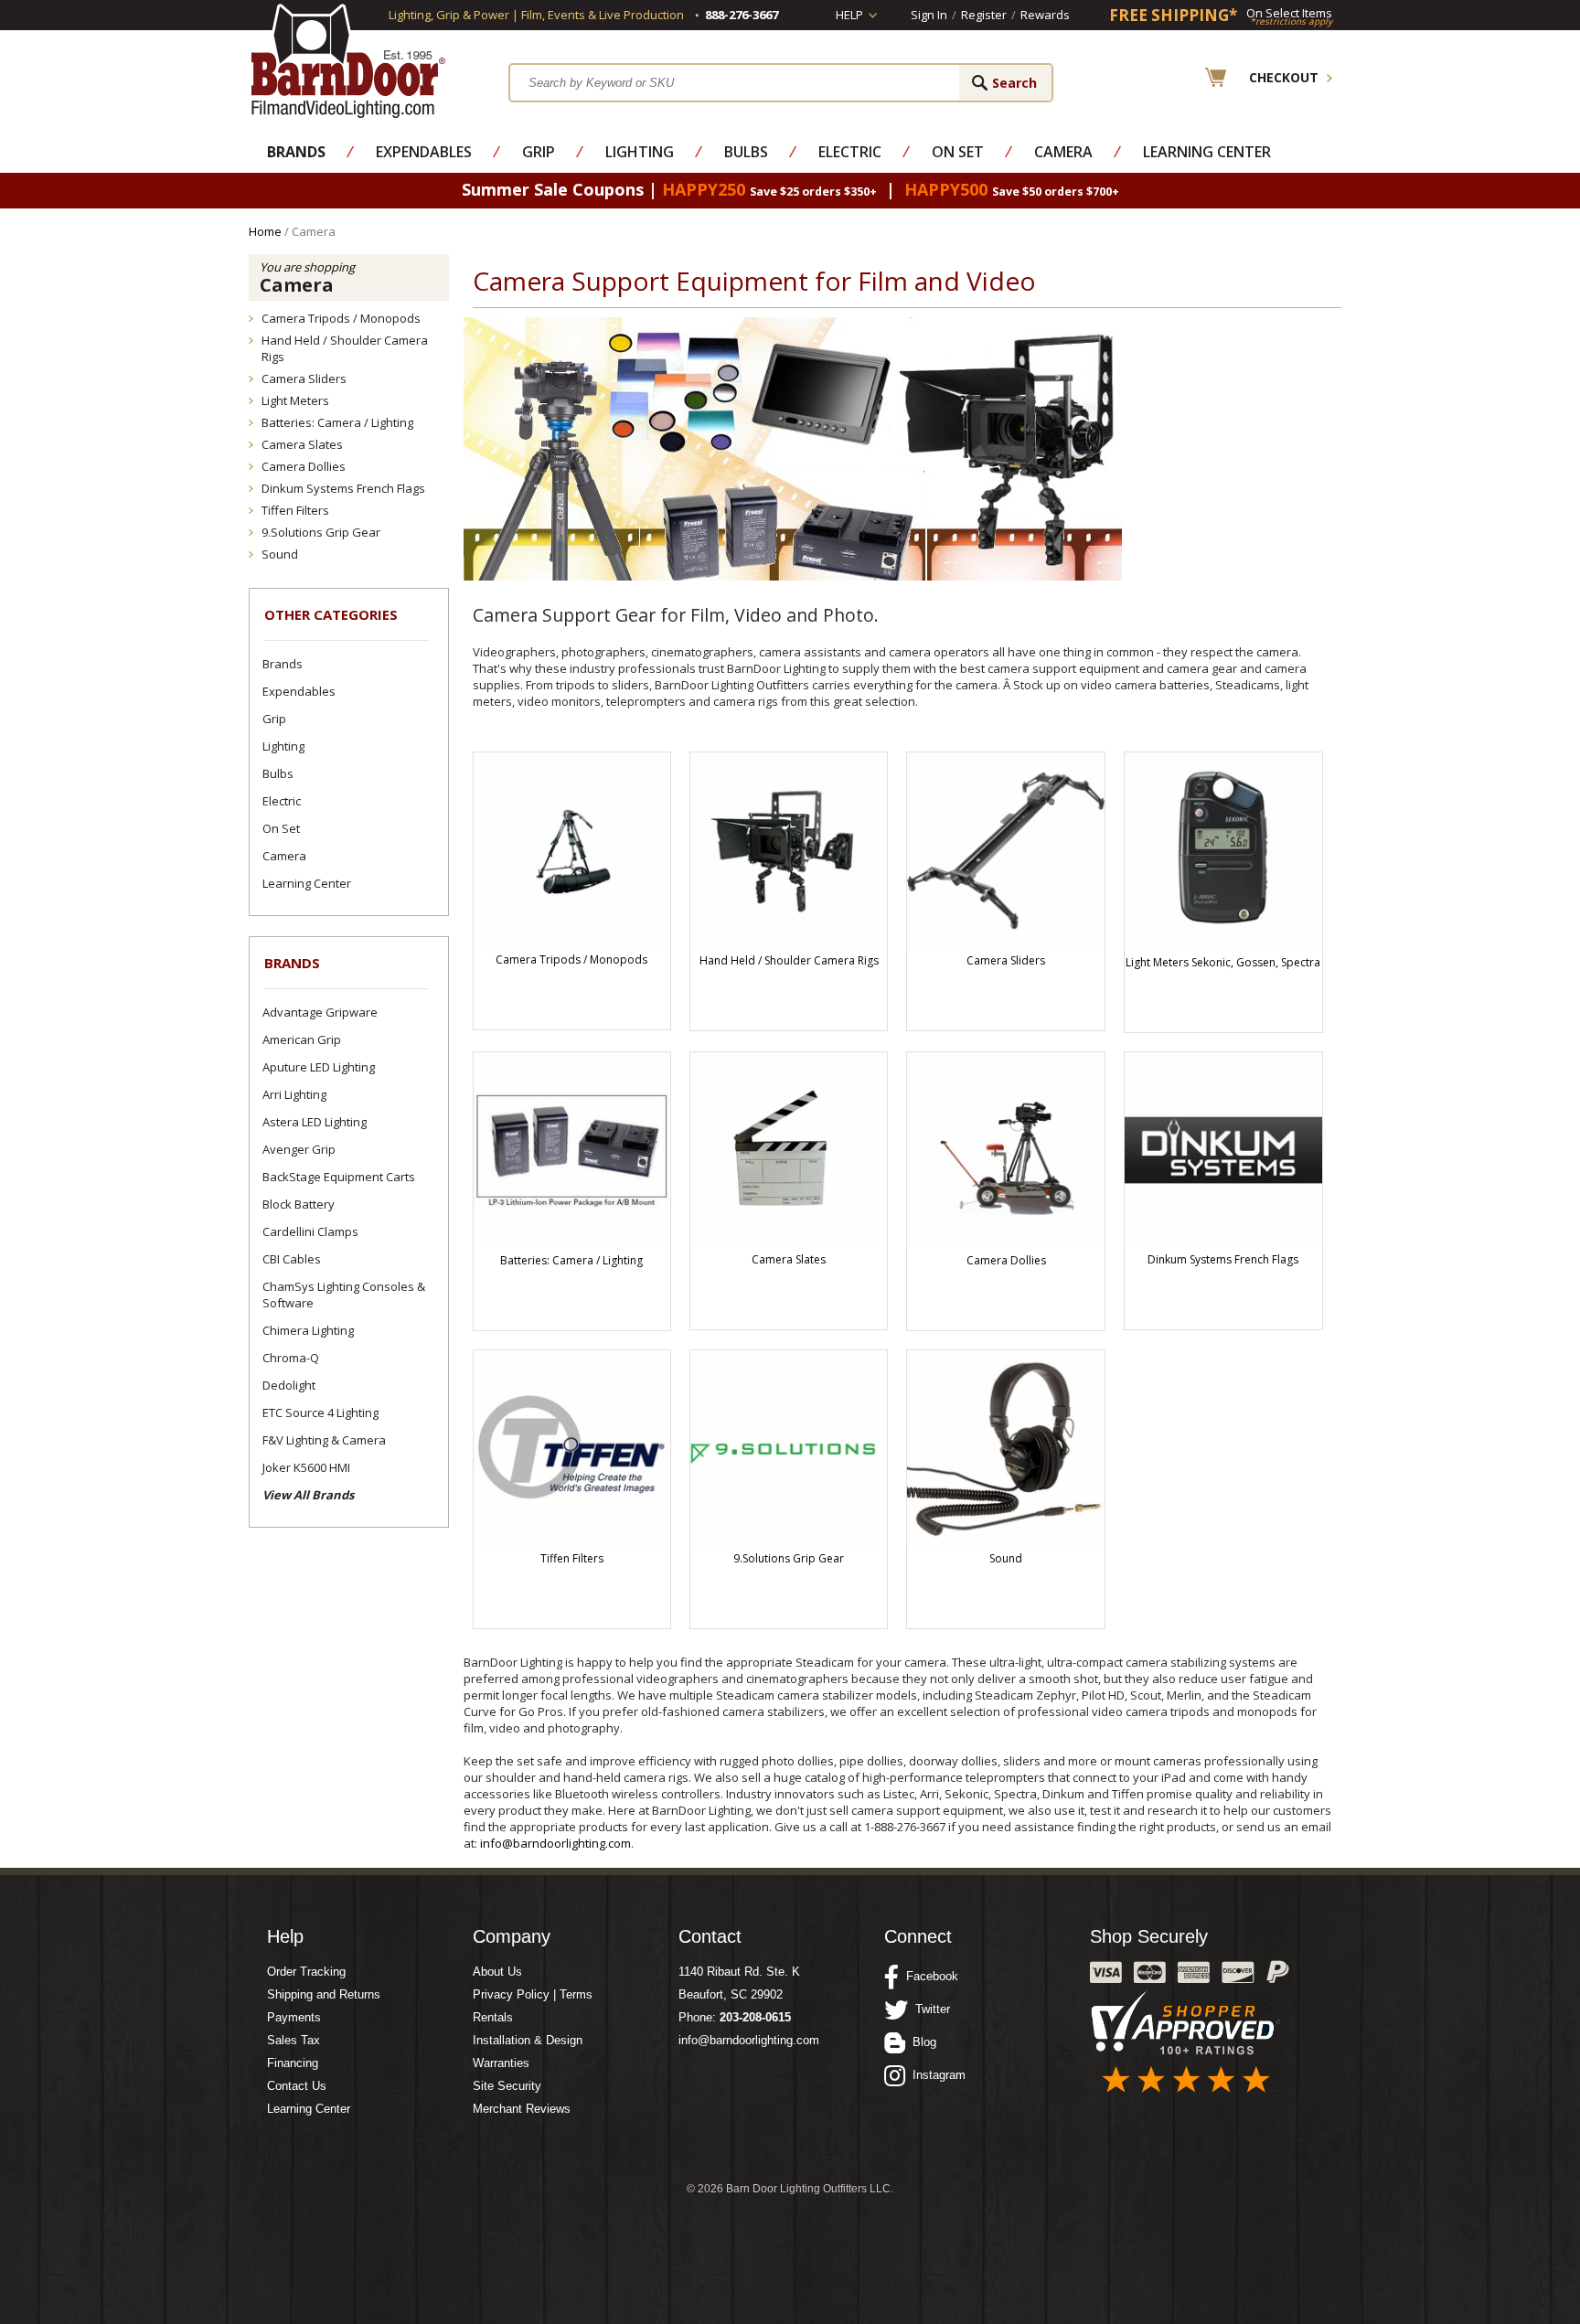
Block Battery (299, 1204)
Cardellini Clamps (310, 1231)
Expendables (424, 152)
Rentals (493, 2017)
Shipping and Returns (324, 1994)
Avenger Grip (299, 1149)
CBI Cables (292, 1259)
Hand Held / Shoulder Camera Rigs (345, 348)
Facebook (929, 1976)
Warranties (501, 2063)
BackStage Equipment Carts (339, 1177)
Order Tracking (306, 1972)
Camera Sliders (304, 378)
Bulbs (746, 152)
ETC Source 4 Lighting (320, 1413)
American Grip (302, 1039)
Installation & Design (528, 2040)
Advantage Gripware (320, 1012)
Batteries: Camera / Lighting (337, 422)
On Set (958, 152)
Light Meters (295, 400)
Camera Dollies (304, 466)
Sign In (929, 15)
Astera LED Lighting (315, 1122)
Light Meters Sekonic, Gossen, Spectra (1223, 962)
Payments (294, 2017)
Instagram (935, 2075)
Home (265, 231)
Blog (921, 2042)
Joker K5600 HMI (306, 1467)
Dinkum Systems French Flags (343, 488)
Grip (539, 152)
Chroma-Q (291, 1358)
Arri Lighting (294, 1094)
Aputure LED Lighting (319, 1067)
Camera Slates (302, 444)
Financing (293, 2063)
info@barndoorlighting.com (555, 1843)
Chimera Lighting (308, 1330)
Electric (850, 152)
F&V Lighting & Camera (324, 1440)
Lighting (640, 152)
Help (849, 15)
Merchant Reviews (522, 2109)
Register (984, 15)
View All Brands (308, 1495)
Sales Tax (294, 2040)
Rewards (1045, 15)
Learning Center (1207, 152)
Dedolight (289, 1385)
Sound (280, 554)
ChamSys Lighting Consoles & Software (344, 1295)
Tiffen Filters (295, 510)
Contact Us (297, 2086)
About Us (497, 1972)
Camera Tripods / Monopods (341, 318)
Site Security (507, 2086)
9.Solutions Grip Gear (321, 532)
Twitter (929, 2009)
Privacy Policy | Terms (533, 1994)
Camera (1063, 152)
